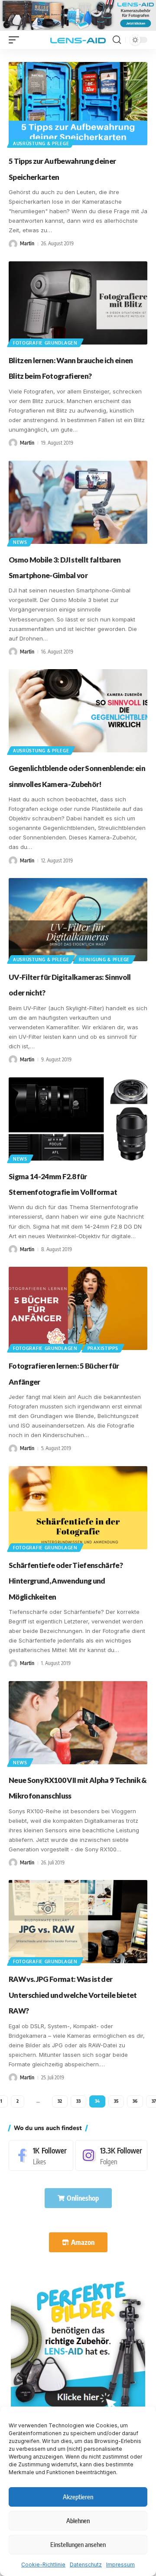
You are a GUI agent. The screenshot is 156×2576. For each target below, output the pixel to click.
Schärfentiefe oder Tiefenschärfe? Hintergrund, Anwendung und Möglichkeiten (66, 1581)
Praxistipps (103, 1348)
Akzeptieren (78, 2497)
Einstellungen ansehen (78, 2544)
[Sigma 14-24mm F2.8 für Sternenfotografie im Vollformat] (78, 1119)
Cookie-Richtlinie (43, 2565)
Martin (27, 243)
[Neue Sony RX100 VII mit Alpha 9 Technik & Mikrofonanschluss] (78, 1723)
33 (78, 2101)
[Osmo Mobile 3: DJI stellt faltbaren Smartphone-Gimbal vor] (78, 502)
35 (116, 2101)
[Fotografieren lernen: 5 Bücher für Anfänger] (78, 1308)
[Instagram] (111, 2155)
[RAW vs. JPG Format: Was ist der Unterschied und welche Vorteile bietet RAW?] (78, 1922)
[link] (78, 2344)
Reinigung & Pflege (104, 959)
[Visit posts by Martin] (13, 244)
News (20, 542)
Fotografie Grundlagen (45, 343)
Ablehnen (78, 2521)
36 (135, 2101)
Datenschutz (86, 2565)
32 (60, 2101)
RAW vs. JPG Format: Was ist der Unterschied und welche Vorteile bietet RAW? (73, 1995)
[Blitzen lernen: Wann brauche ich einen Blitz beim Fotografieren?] (78, 303)
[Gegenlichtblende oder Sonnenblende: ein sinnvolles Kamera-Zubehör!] (78, 711)
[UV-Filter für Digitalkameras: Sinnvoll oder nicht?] (78, 920)
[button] (16, 40)
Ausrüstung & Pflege (41, 143)
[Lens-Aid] (78, 40)
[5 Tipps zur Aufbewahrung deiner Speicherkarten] (78, 104)
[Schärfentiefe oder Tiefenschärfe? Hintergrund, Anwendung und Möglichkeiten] (78, 1508)
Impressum (120, 2565)
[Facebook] (41, 2155)
